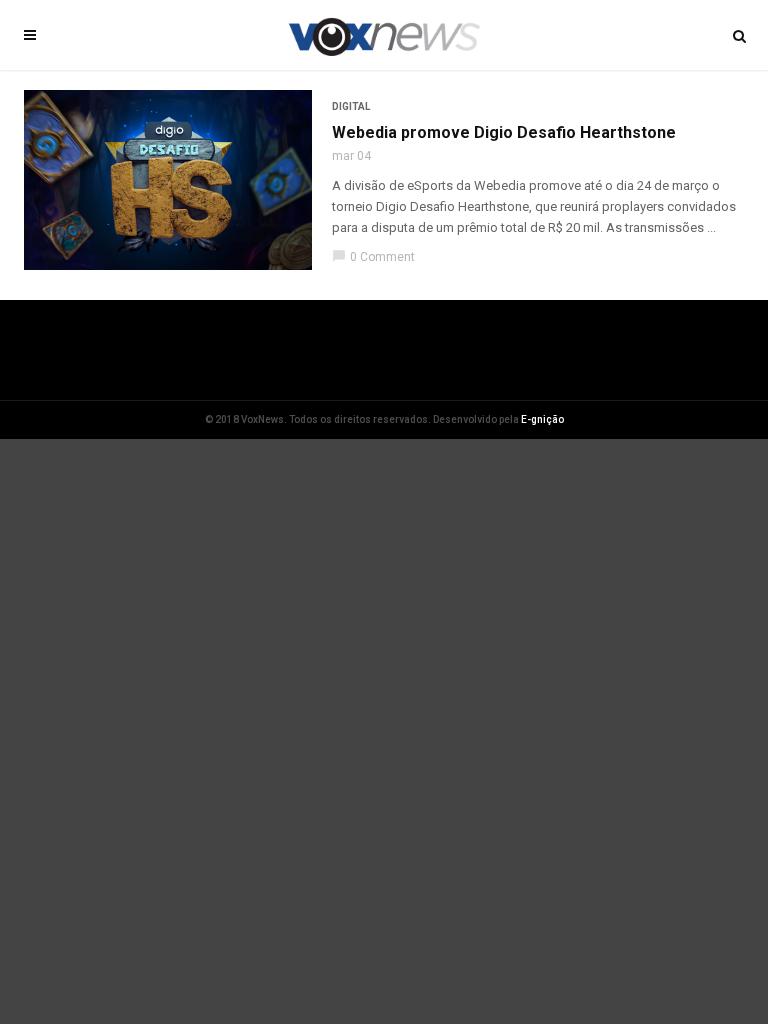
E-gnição (542, 419)
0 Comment (373, 257)
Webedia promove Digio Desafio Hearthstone (504, 132)
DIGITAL (351, 106)
